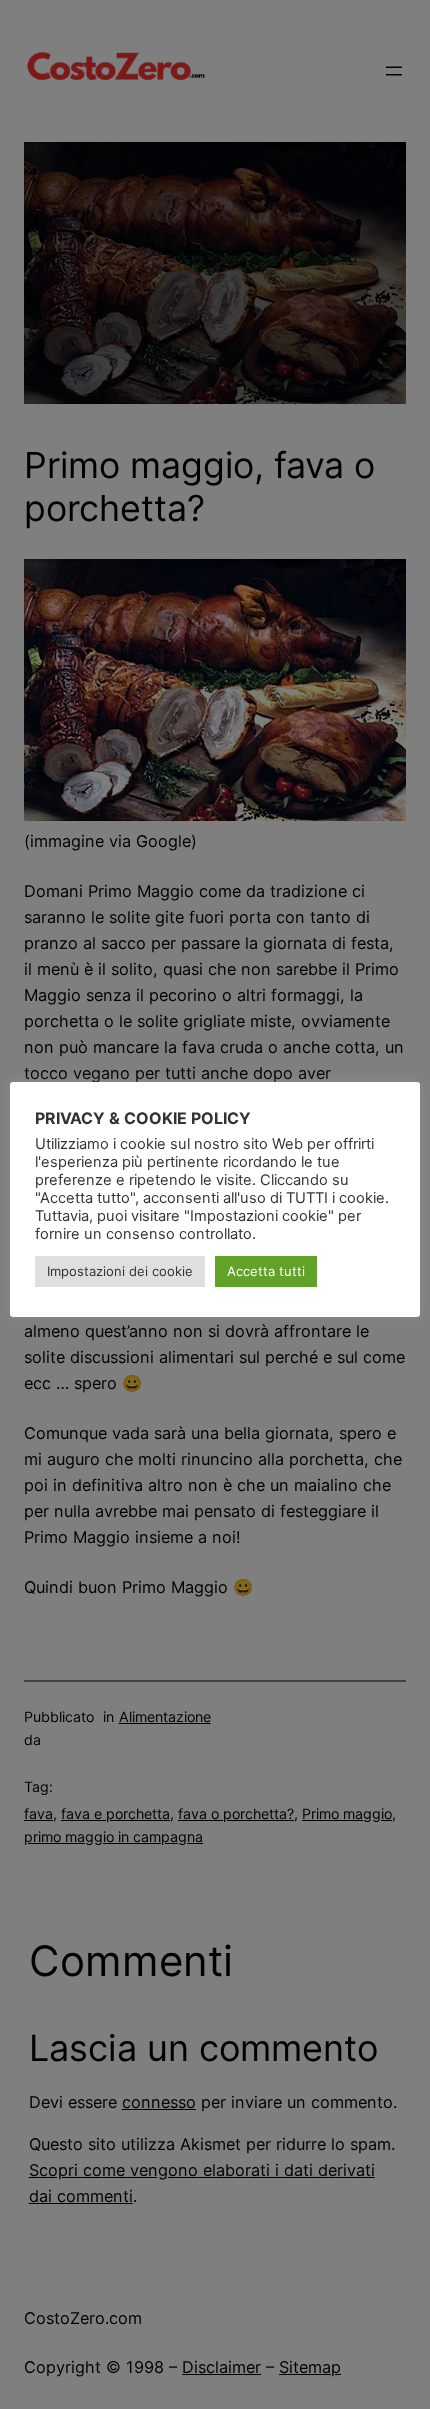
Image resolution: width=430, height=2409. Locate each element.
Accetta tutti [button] (266, 1271)
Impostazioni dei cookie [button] (120, 1271)
